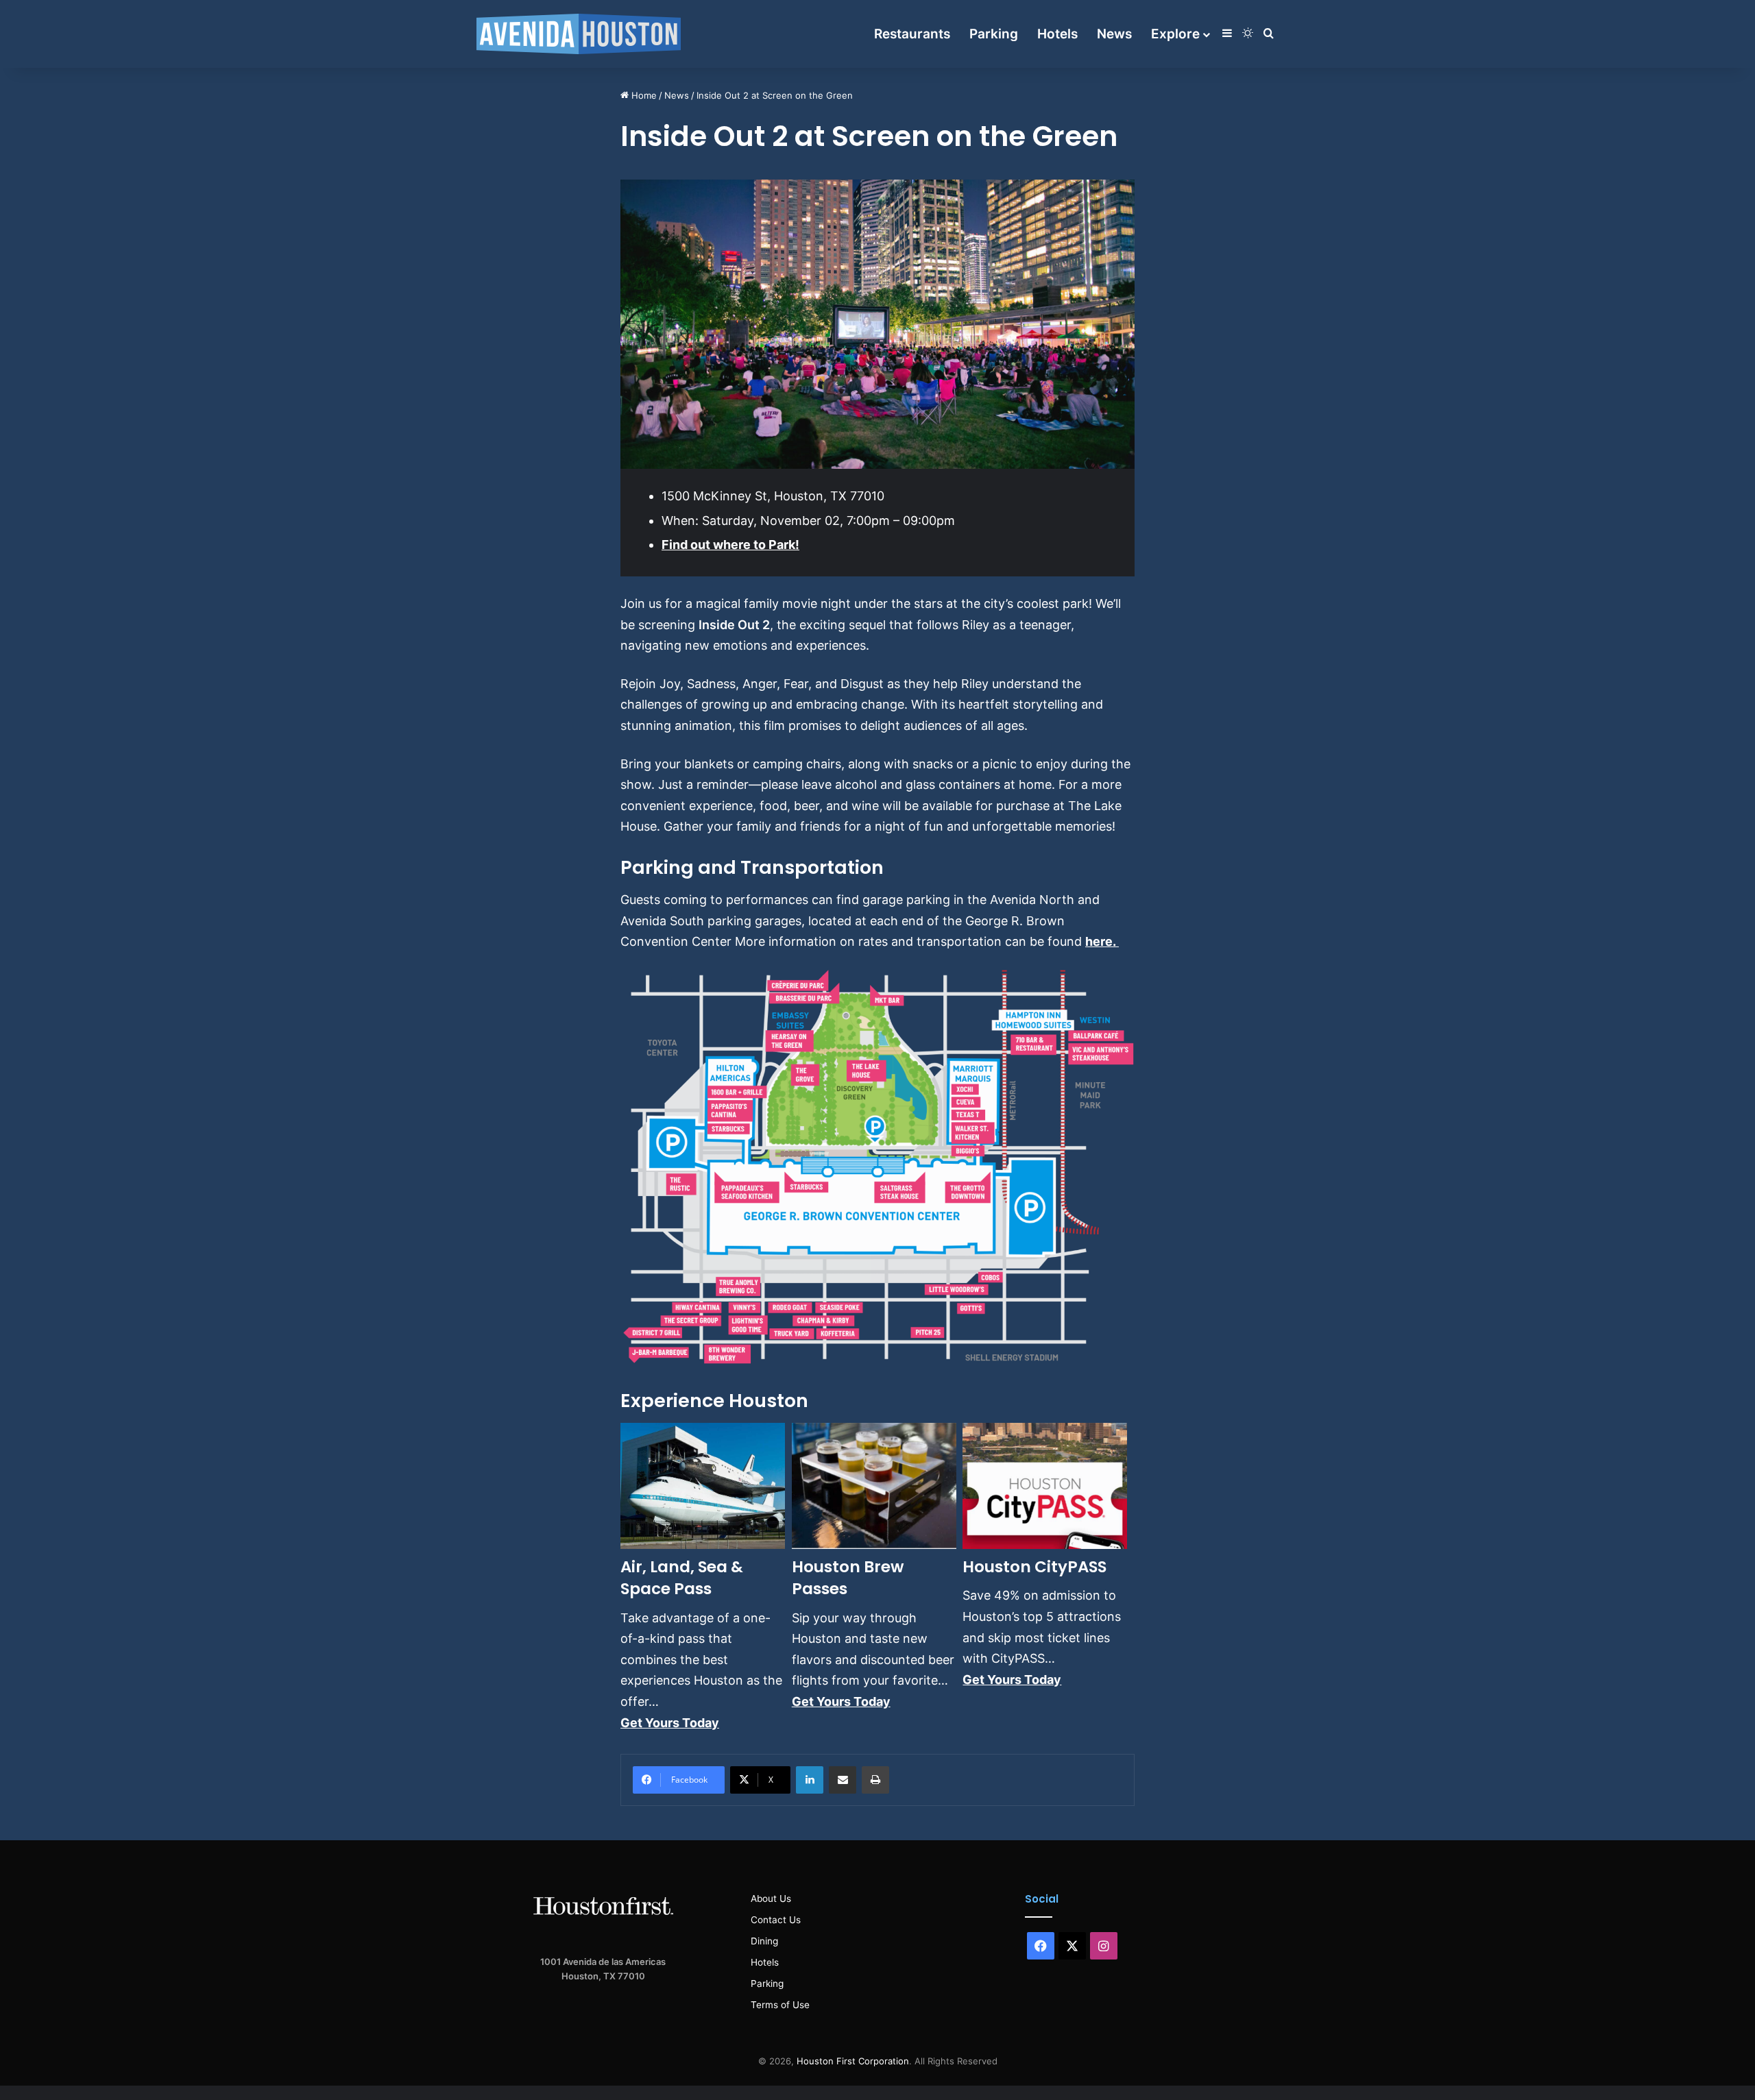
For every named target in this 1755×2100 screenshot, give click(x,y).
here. (1102, 941)
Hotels (1057, 34)
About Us (771, 1898)
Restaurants (912, 34)
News (1114, 34)
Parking (994, 34)
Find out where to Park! (730, 545)
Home (643, 95)
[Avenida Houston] (579, 34)
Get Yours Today (670, 1723)
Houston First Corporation (853, 2061)
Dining (764, 1941)
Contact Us (776, 1920)
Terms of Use (780, 2005)
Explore (1175, 34)
